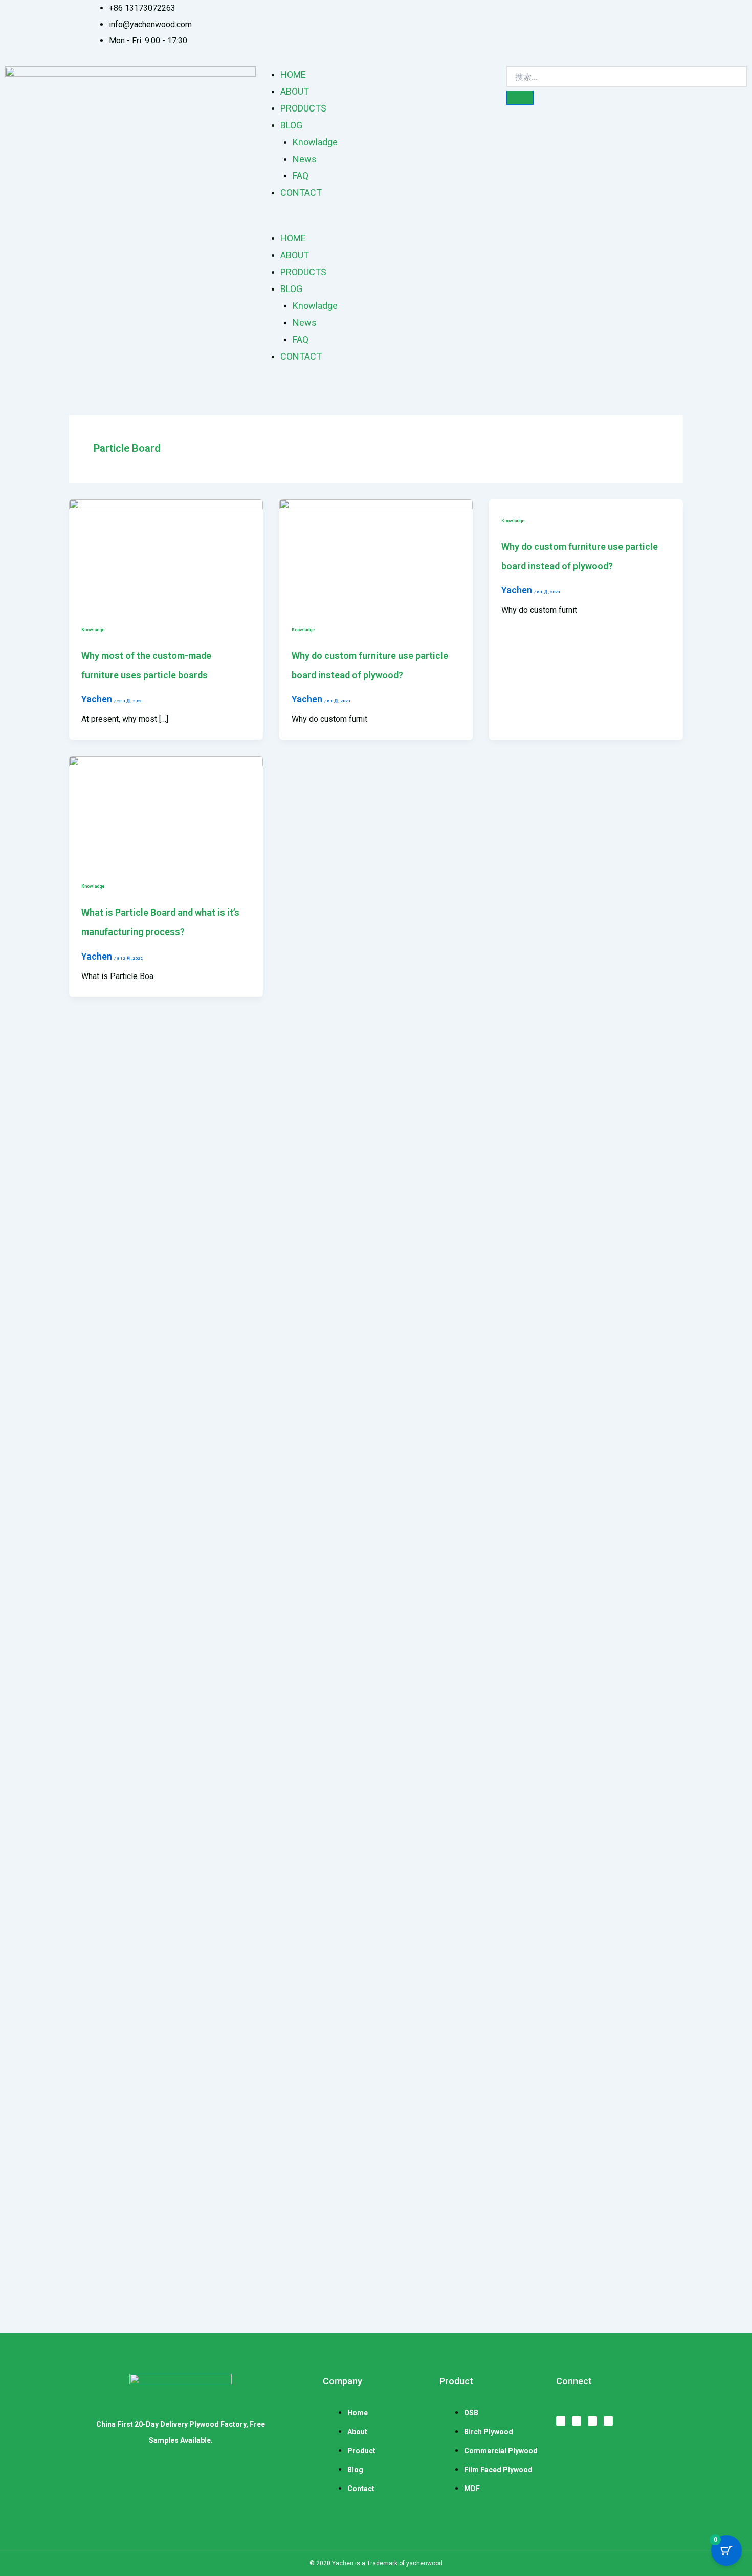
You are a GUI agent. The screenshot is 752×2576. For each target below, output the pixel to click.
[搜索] (520, 98)
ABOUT (295, 91)
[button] (376, 222)
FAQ (301, 176)
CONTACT (301, 193)
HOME (293, 74)
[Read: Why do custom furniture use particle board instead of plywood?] (376, 553)
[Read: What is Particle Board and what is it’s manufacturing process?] (166, 810)
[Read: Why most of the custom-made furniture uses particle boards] (166, 553)
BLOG (291, 125)
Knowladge (315, 142)
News (305, 159)
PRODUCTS (303, 108)
